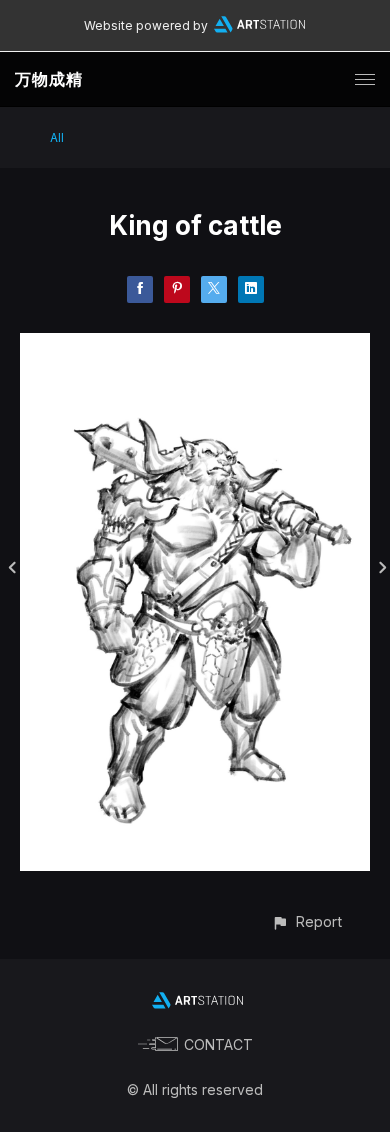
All (57, 137)
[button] (306, 921)
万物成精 (49, 79)
